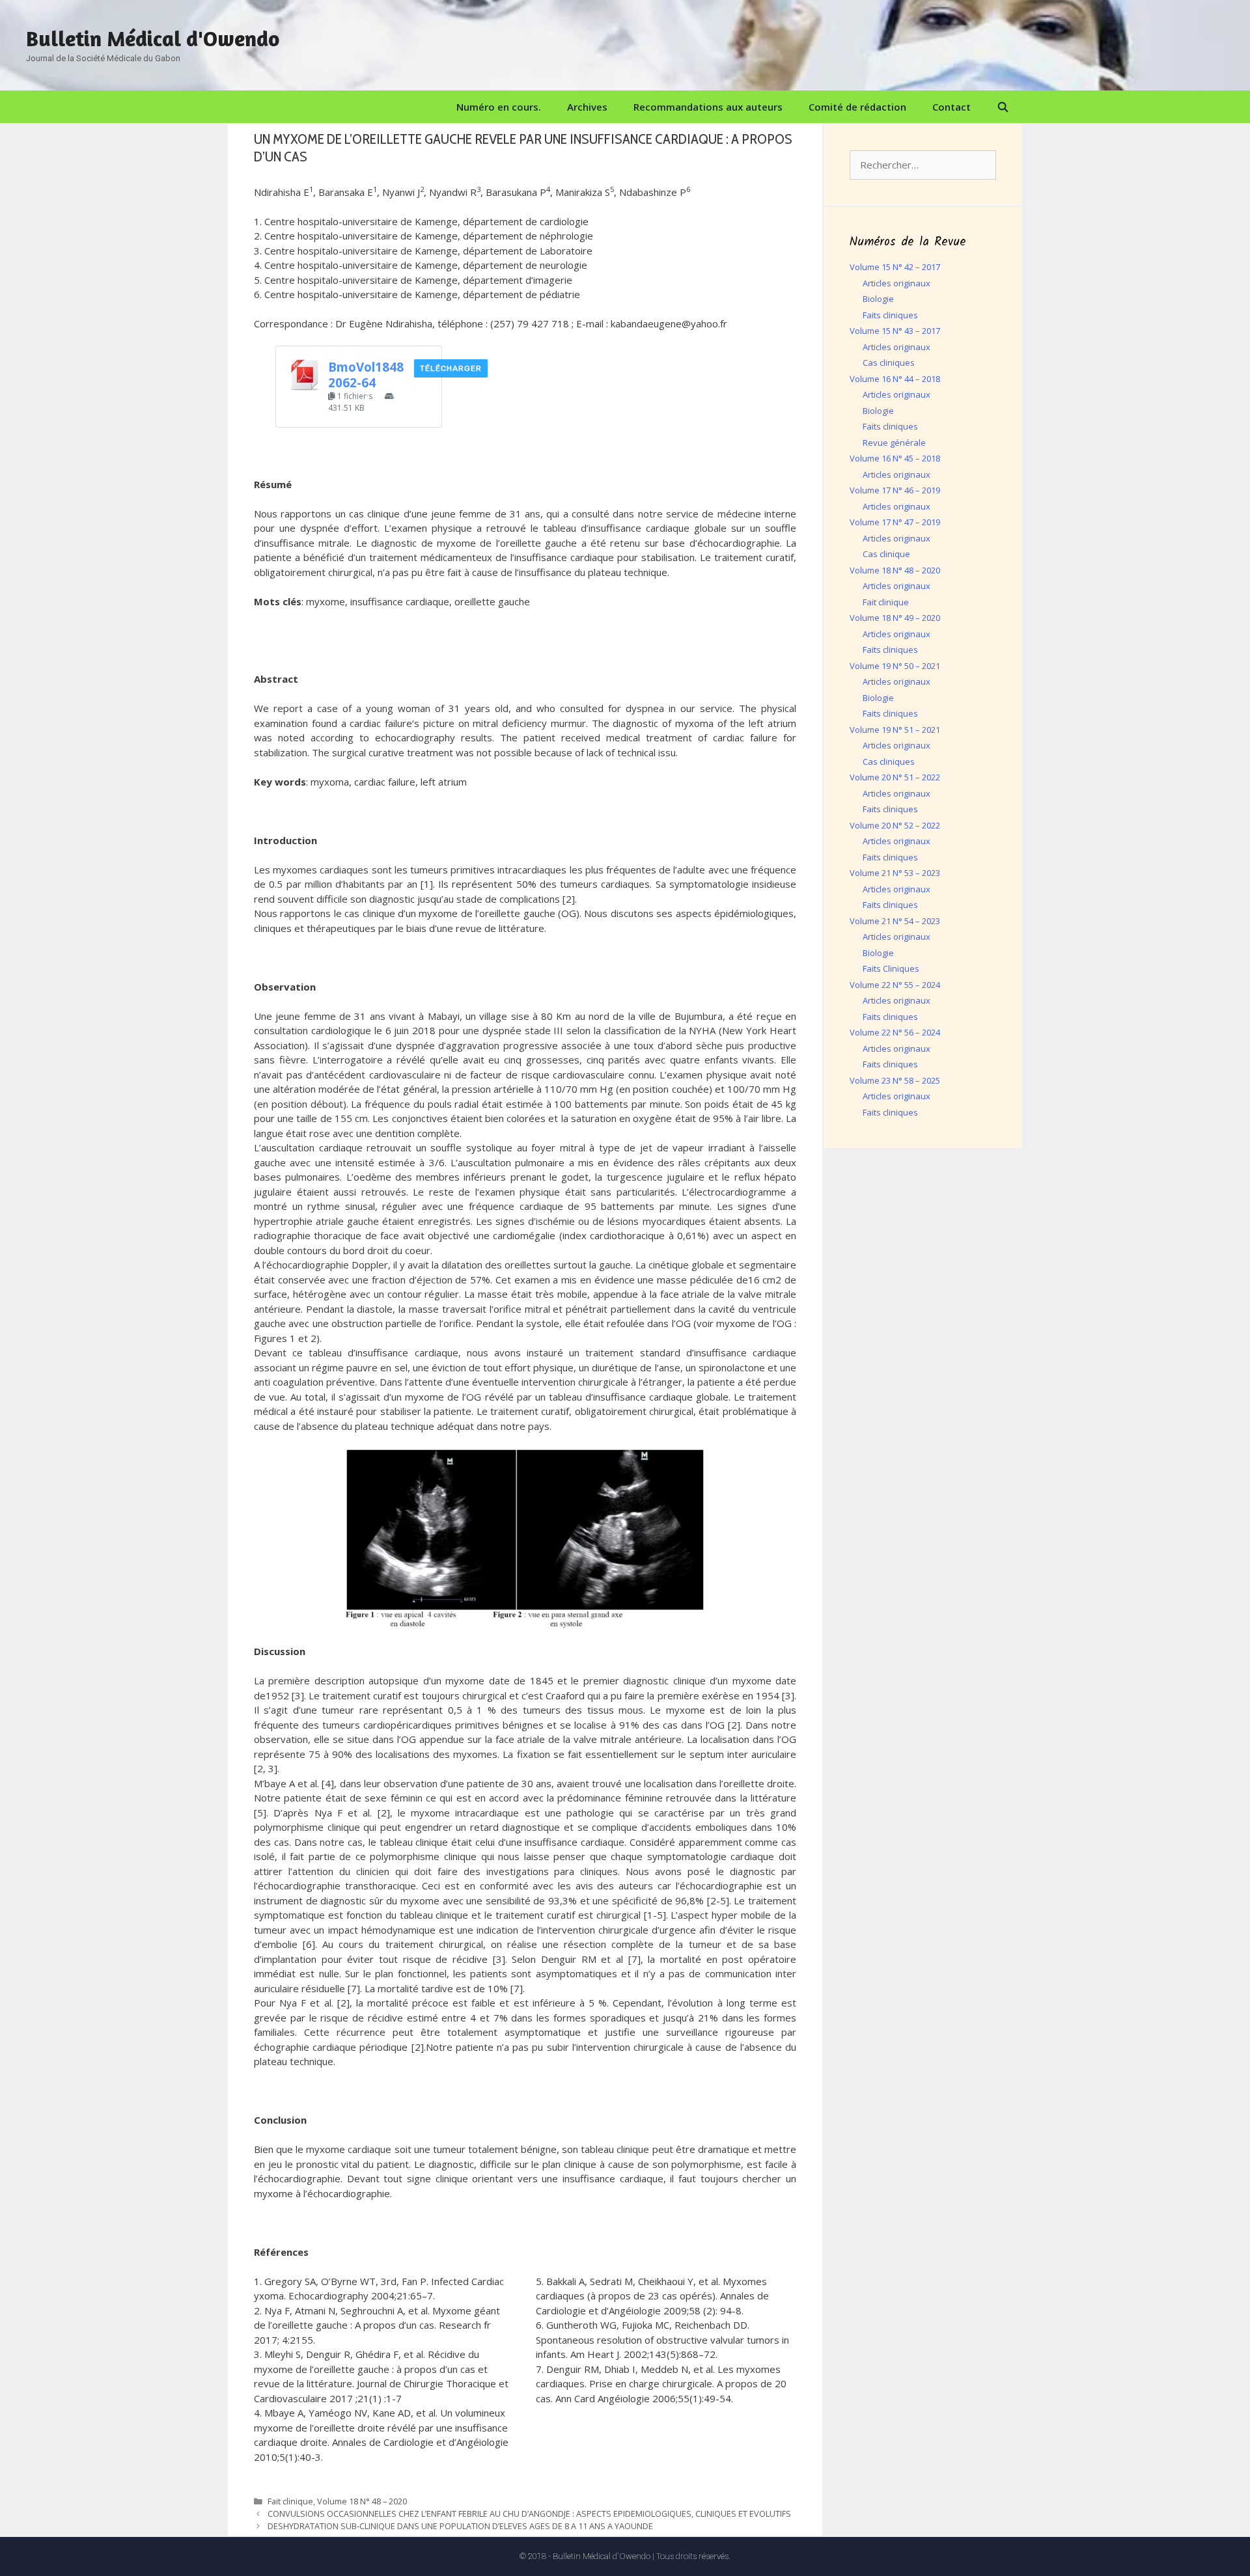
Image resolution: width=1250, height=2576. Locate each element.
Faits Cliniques (891, 968)
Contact (951, 107)
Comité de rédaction (857, 107)
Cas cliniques (889, 363)
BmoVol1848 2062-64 (366, 375)
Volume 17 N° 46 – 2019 (895, 490)
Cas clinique (886, 554)
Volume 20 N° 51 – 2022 (895, 777)
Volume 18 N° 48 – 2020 (362, 2501)
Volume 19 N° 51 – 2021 (895, 730)
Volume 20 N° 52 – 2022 (895, 825)
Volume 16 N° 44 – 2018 (895, 379)
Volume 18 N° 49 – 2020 (895, 618)
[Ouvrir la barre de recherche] (1003, 107)
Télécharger (451, 368)
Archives (587, 107)
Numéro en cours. (499, 107)
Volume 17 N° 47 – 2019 (895, 522)
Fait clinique (290, 2501)
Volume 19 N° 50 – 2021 (895, 666)
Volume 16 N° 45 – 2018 (895, 458)
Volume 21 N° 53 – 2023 (895, 873)
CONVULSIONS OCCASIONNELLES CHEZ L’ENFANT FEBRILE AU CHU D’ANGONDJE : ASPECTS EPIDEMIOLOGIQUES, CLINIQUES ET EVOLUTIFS (529, 2514)
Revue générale (894, 443)
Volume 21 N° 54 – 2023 (895, 921)
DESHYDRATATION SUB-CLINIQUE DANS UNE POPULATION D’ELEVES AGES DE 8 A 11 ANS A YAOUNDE (460, 2526)
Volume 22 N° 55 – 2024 (895, 985)
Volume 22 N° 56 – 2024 (895, 1032)
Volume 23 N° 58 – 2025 (895, 1080)
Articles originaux (896, 283)
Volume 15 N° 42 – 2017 (895, 267)
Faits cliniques (890, 315)
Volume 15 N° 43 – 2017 (895, 331)
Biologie (878, 299)
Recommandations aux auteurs (708, 107)
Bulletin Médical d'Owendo (153, 38)
